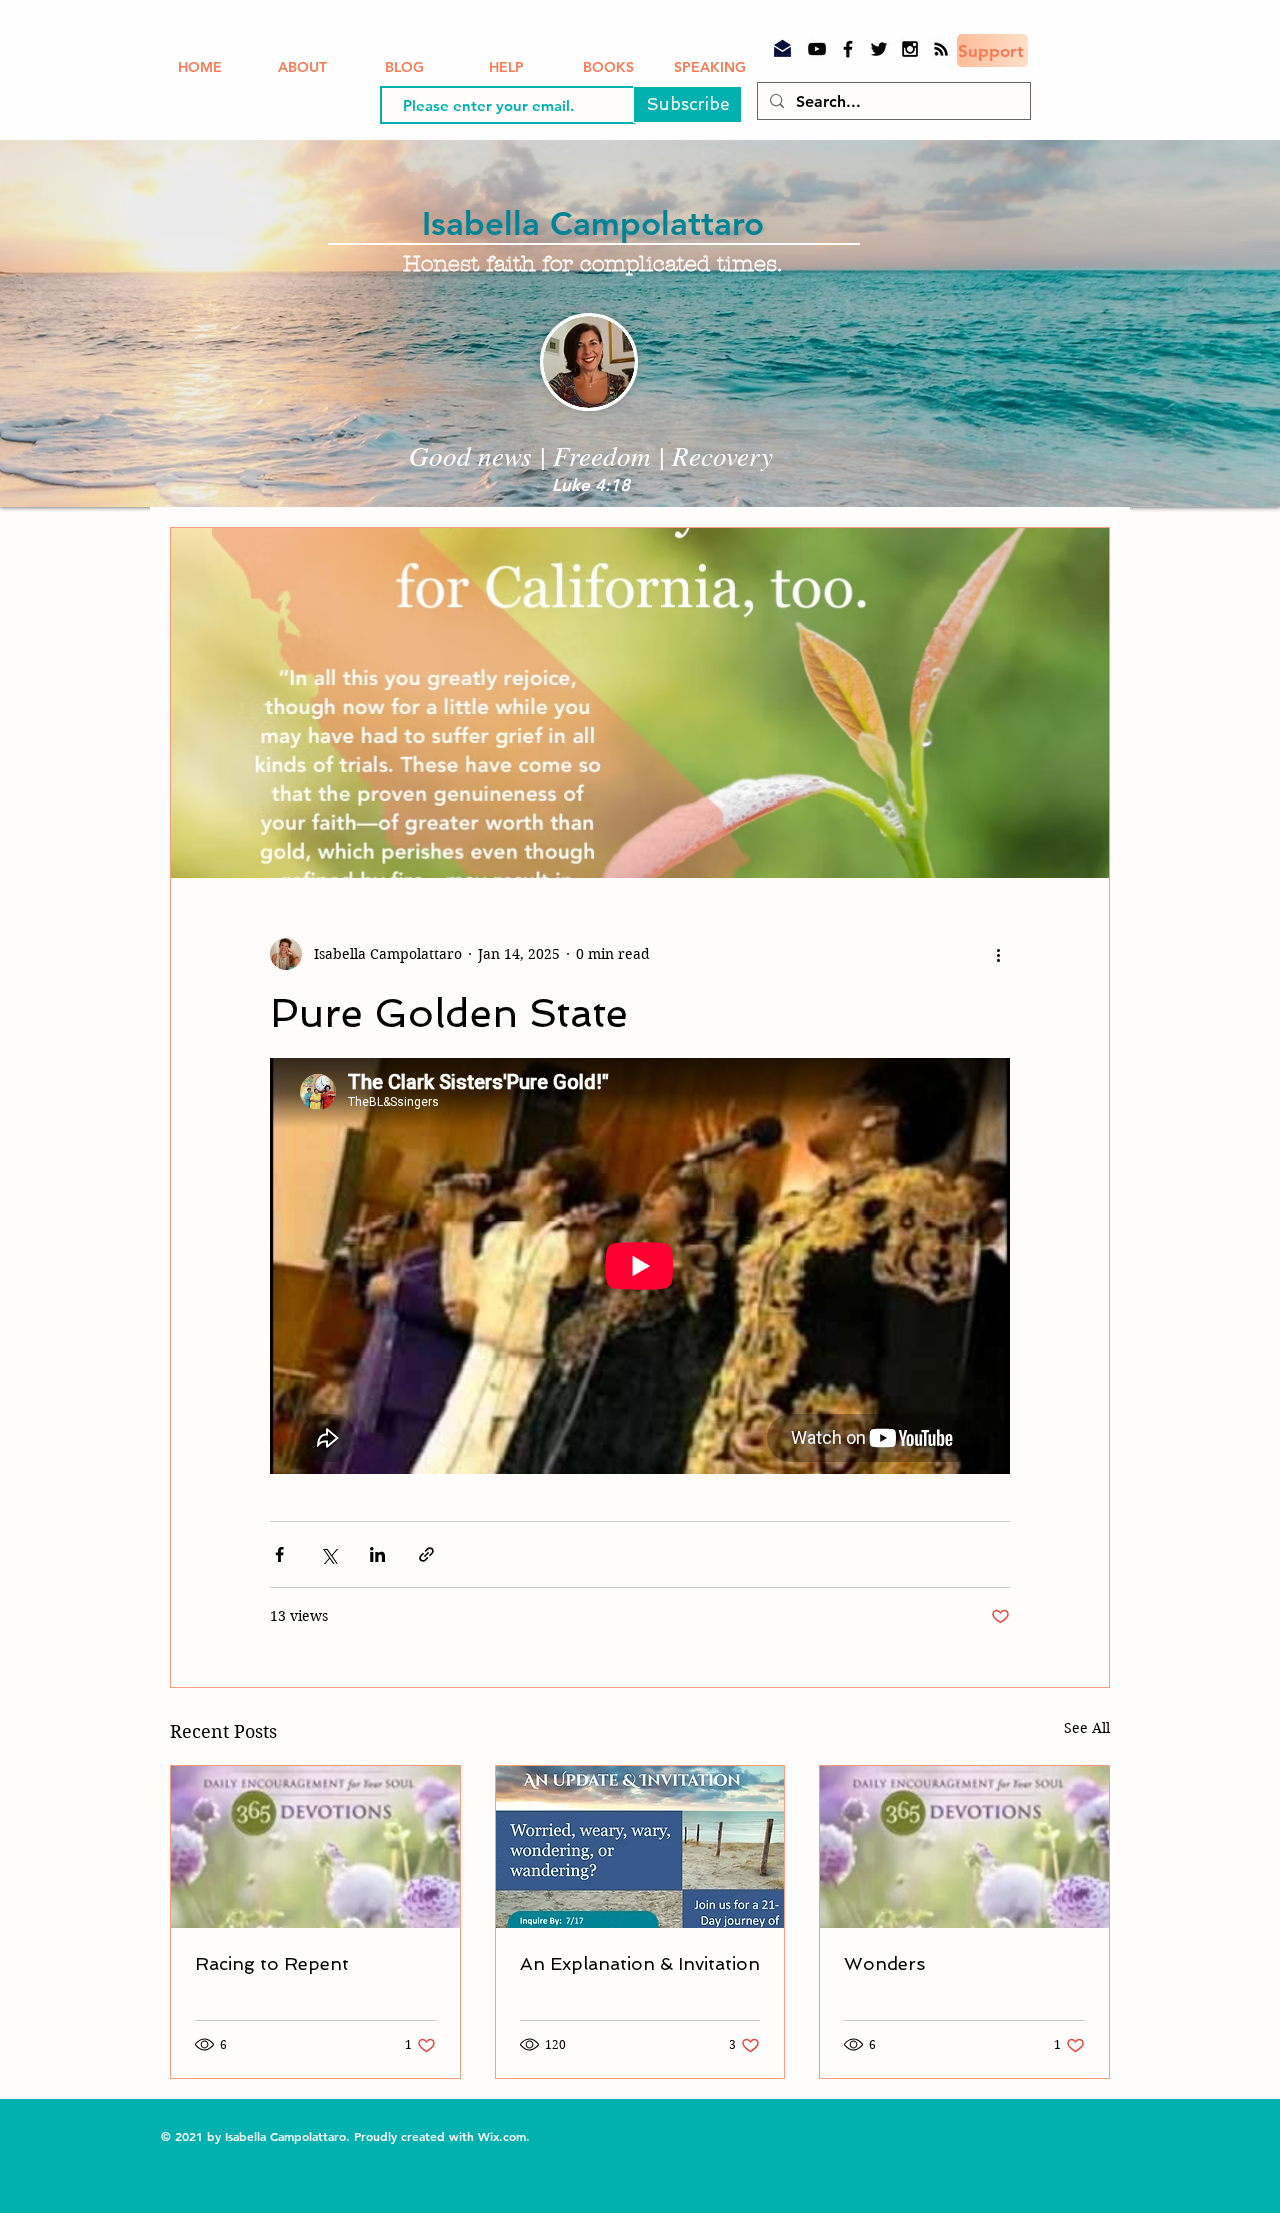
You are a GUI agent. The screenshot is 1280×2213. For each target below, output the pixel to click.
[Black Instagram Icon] (910, 49)
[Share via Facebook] (279, 1554)
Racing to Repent (272, 1963)
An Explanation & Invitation (640, 1963)
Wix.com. (506, 2136)
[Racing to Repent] (315, 1847)
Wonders (884, 1963)
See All (1087, 1728)
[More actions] (998, 954)
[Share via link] (426, 1554)
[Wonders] (964, 1847)
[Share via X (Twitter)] (328, 1554)
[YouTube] (817, 49)
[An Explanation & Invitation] (640, 1847)
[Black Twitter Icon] (879, 49)
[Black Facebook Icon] (848, 49)
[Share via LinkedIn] (377, 1554)
